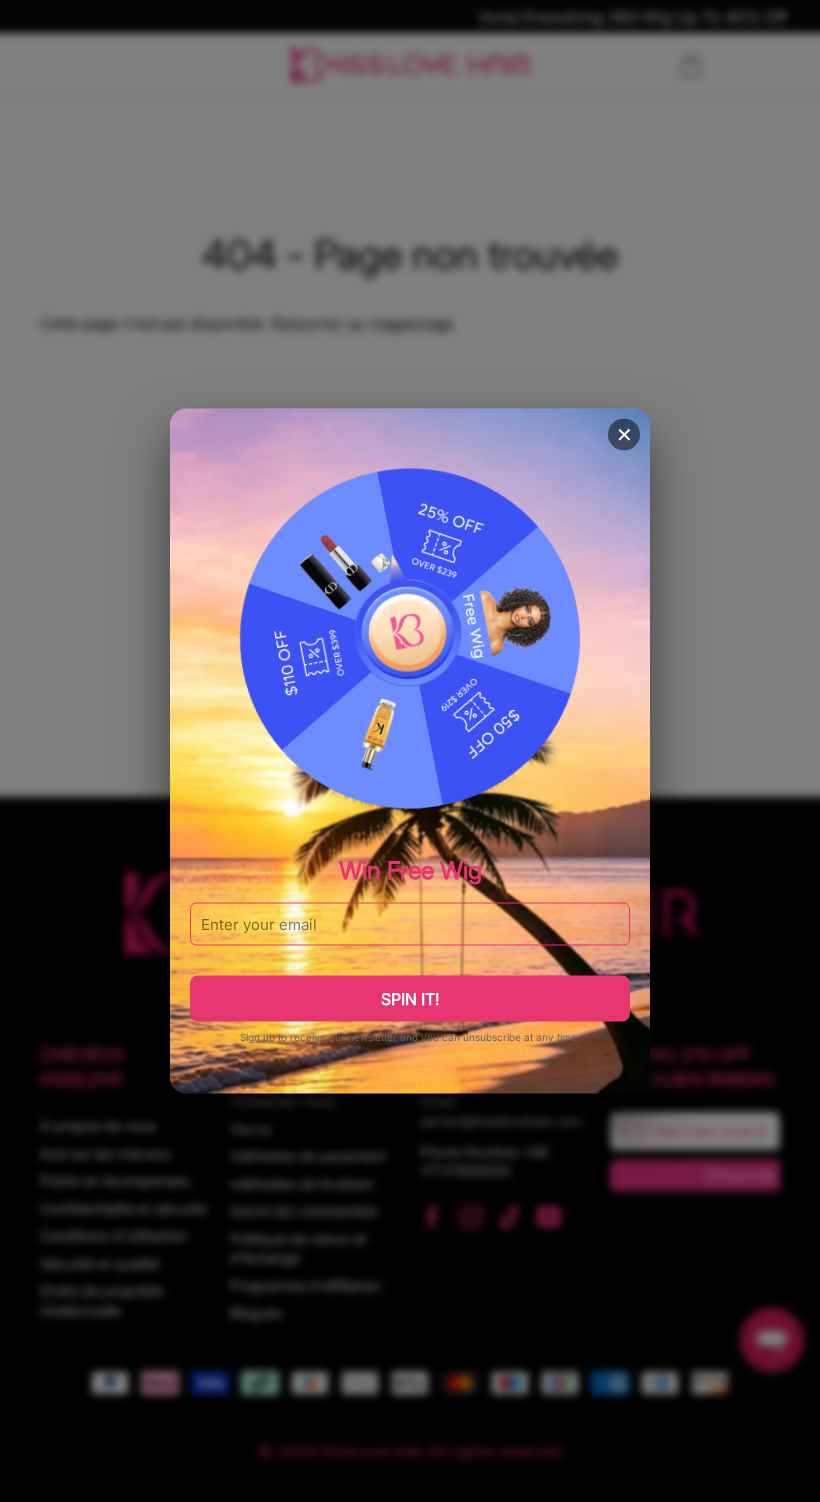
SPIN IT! (410, 998)
